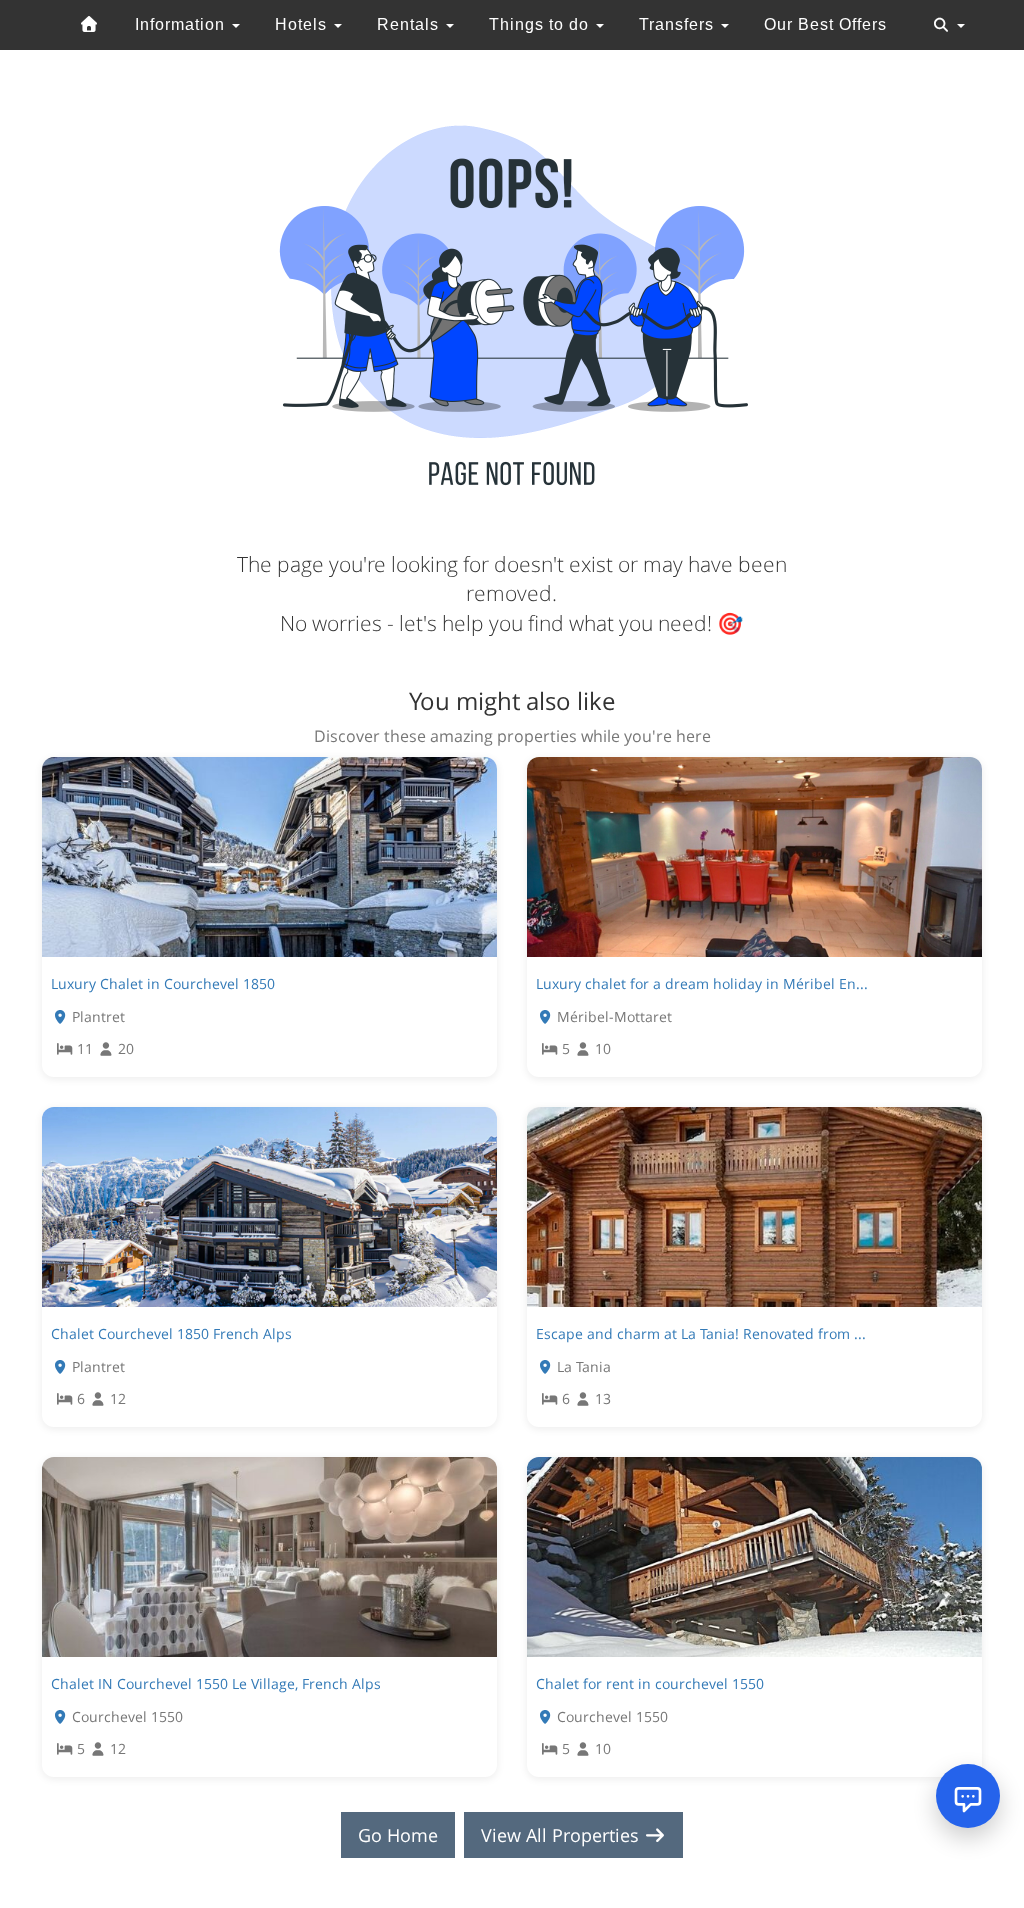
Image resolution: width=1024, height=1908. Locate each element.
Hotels (303, 24)
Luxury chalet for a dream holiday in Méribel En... (702, 983)
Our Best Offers (825, 24)
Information (182, 24)
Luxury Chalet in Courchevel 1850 (163, 983)
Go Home (398, 1835)
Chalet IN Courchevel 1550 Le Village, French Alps (216, 1683)
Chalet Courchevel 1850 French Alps (171, 1333)
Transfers (679, 24)
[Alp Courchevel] (90, 25)
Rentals (410, 24)
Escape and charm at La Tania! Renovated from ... (701, 1333)
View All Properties (562, 1835)
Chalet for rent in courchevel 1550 (650, 1683)
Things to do (541, 24)
